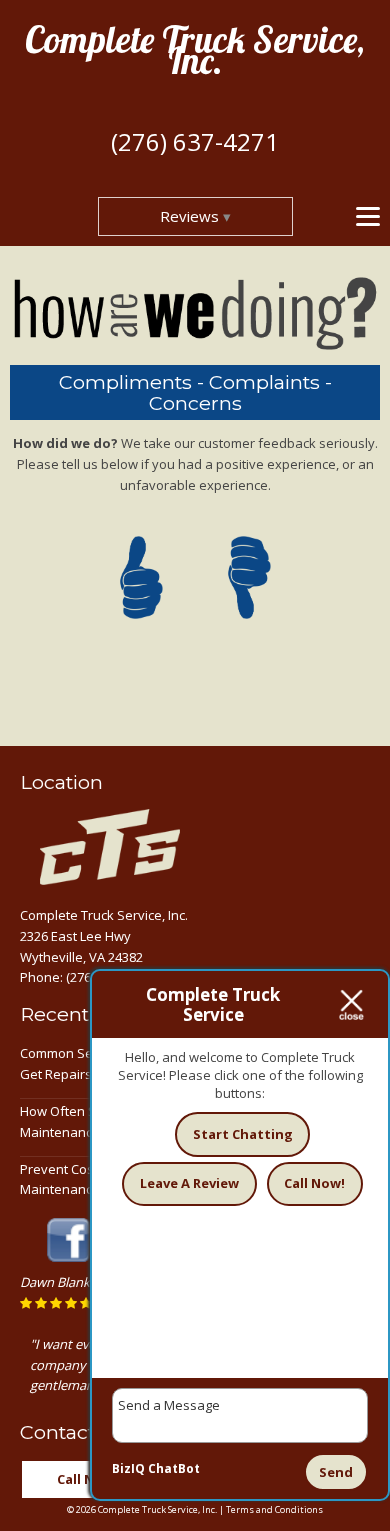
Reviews (189, 216)
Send (336, 1472)
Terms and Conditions (274, 1509)
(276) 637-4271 (195, 141)
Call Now (85, 1479)
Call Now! (314, 1183)
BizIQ (128, 1468)
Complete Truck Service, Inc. (195, 50)
